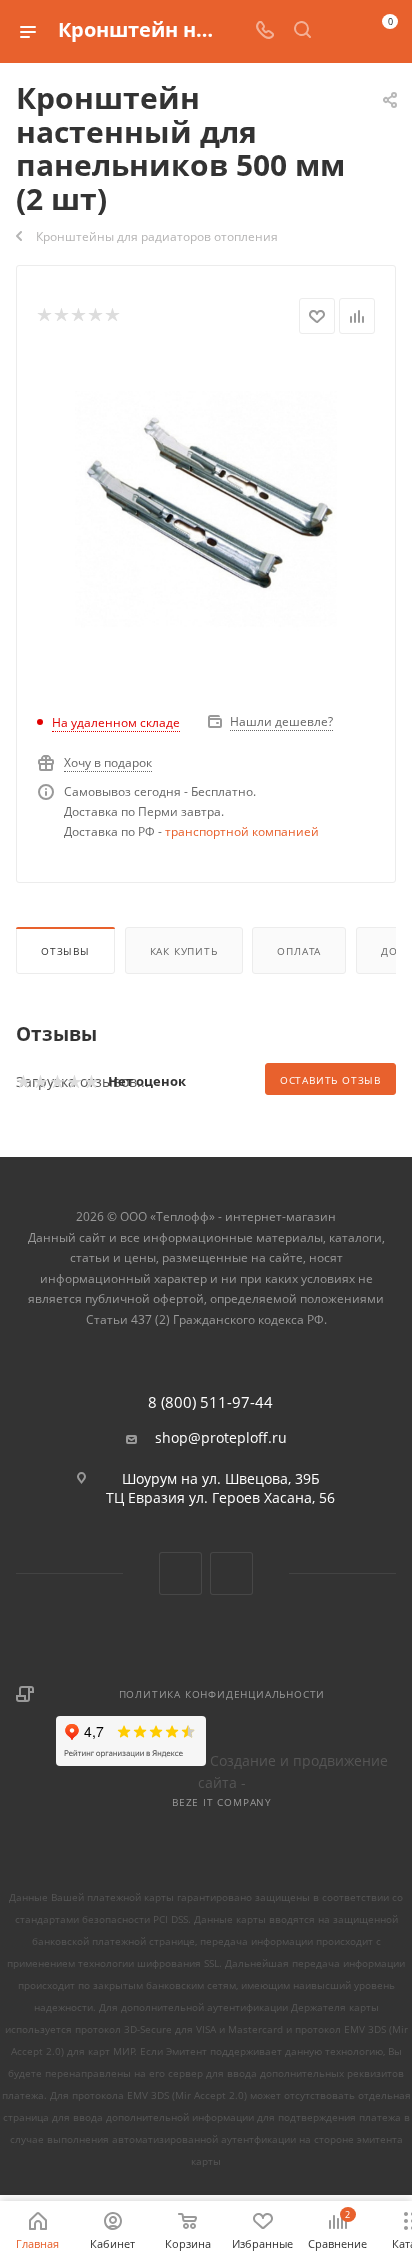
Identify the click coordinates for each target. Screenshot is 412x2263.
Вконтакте (180, 1573)
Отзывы (65, 951)
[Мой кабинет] (340, 31)
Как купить (184, 951)
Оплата (299, 951)
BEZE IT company (222, 1802)
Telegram (231, 1573)
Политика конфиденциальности (222, 1694)
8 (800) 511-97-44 (210, 1402)
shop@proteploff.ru (221, 1438)
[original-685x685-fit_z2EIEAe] (206, 507)
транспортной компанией (242, 831)
